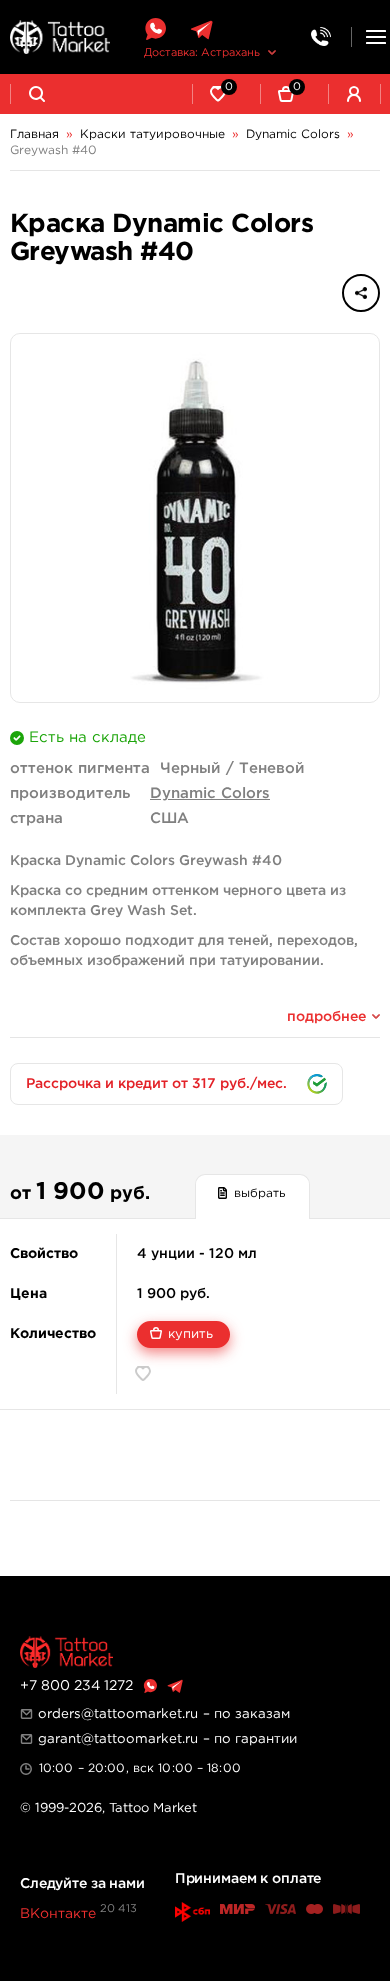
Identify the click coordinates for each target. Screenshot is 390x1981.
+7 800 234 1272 (76, 1686)
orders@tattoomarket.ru (118, 1714)
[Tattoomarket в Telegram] (201, 29)
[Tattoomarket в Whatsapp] (155, 29)
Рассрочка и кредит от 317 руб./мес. (156, 1084)
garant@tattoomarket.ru (118, 1739)
